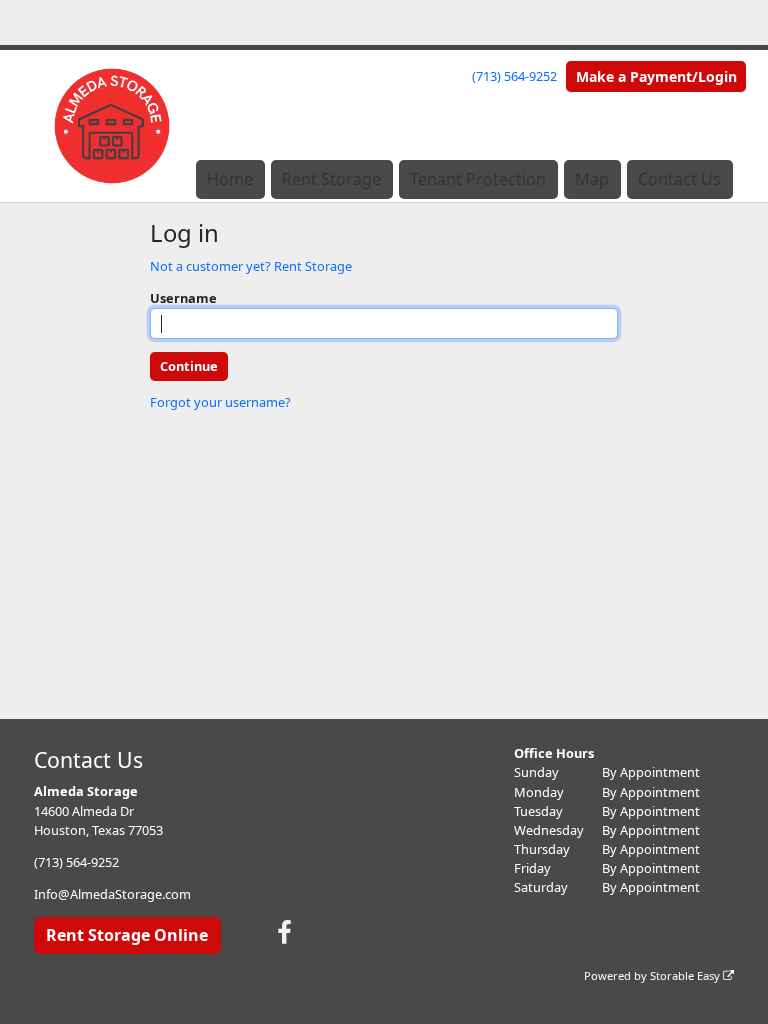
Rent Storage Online (127, 935)
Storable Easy (686, 975)
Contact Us (679, 179)
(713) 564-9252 (514, 76)
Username (183, 298)
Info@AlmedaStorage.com (112, 894)
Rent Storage (331, 179)
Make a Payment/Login (656, 76)
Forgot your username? (220, 402)
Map (592, 179)
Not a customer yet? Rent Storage (251, 266)
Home (230, 179)
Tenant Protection (478, 179)
